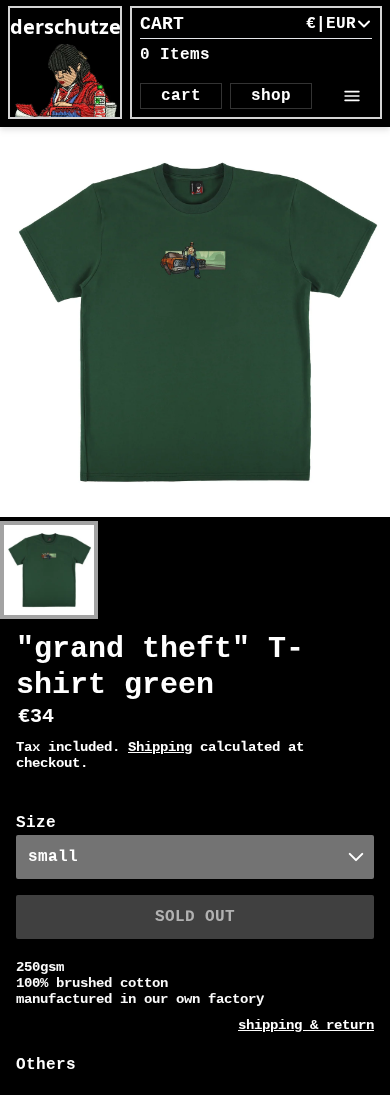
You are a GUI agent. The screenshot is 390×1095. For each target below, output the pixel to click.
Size (36, 823)
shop (271, 96)
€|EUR (331, 24)
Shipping (160, 747)
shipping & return (306, 1025)
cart (181, 96)
